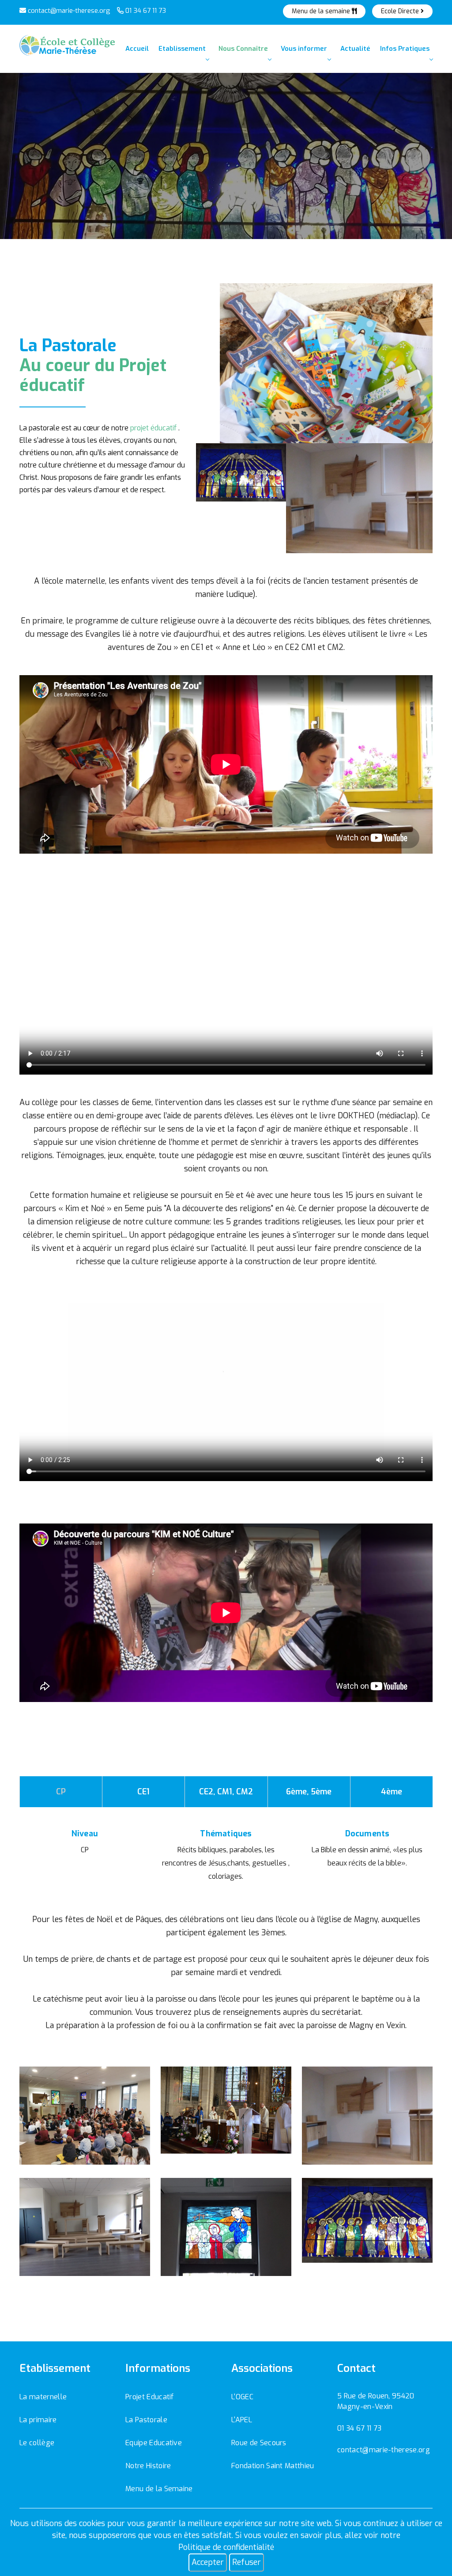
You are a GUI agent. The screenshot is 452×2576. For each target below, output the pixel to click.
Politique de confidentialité (226, 2547)
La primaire (38, 2420)
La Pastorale (146, 2420)
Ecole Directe (401, 11)
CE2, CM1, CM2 (226, 1792)
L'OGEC (242, 2397)
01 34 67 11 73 (145, 11)
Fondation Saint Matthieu (273, 2466)
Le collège (37, 2443)
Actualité (355, 49)
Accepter (208, 2562)
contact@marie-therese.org (68, 11)
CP (61, 1792)
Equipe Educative (154, 2443)
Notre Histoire (148, 2466)
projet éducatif (153, 428)
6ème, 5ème (309, 1792)
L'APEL (242, 2420)
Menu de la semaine (322, 11)
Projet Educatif (150, 2397)
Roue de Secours (259, 2443)
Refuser (247, 2562)
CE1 (143, 1792)
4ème (392, 1792)
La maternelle (43, 2397)
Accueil (137, 49)
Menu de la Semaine (159, 2489)
